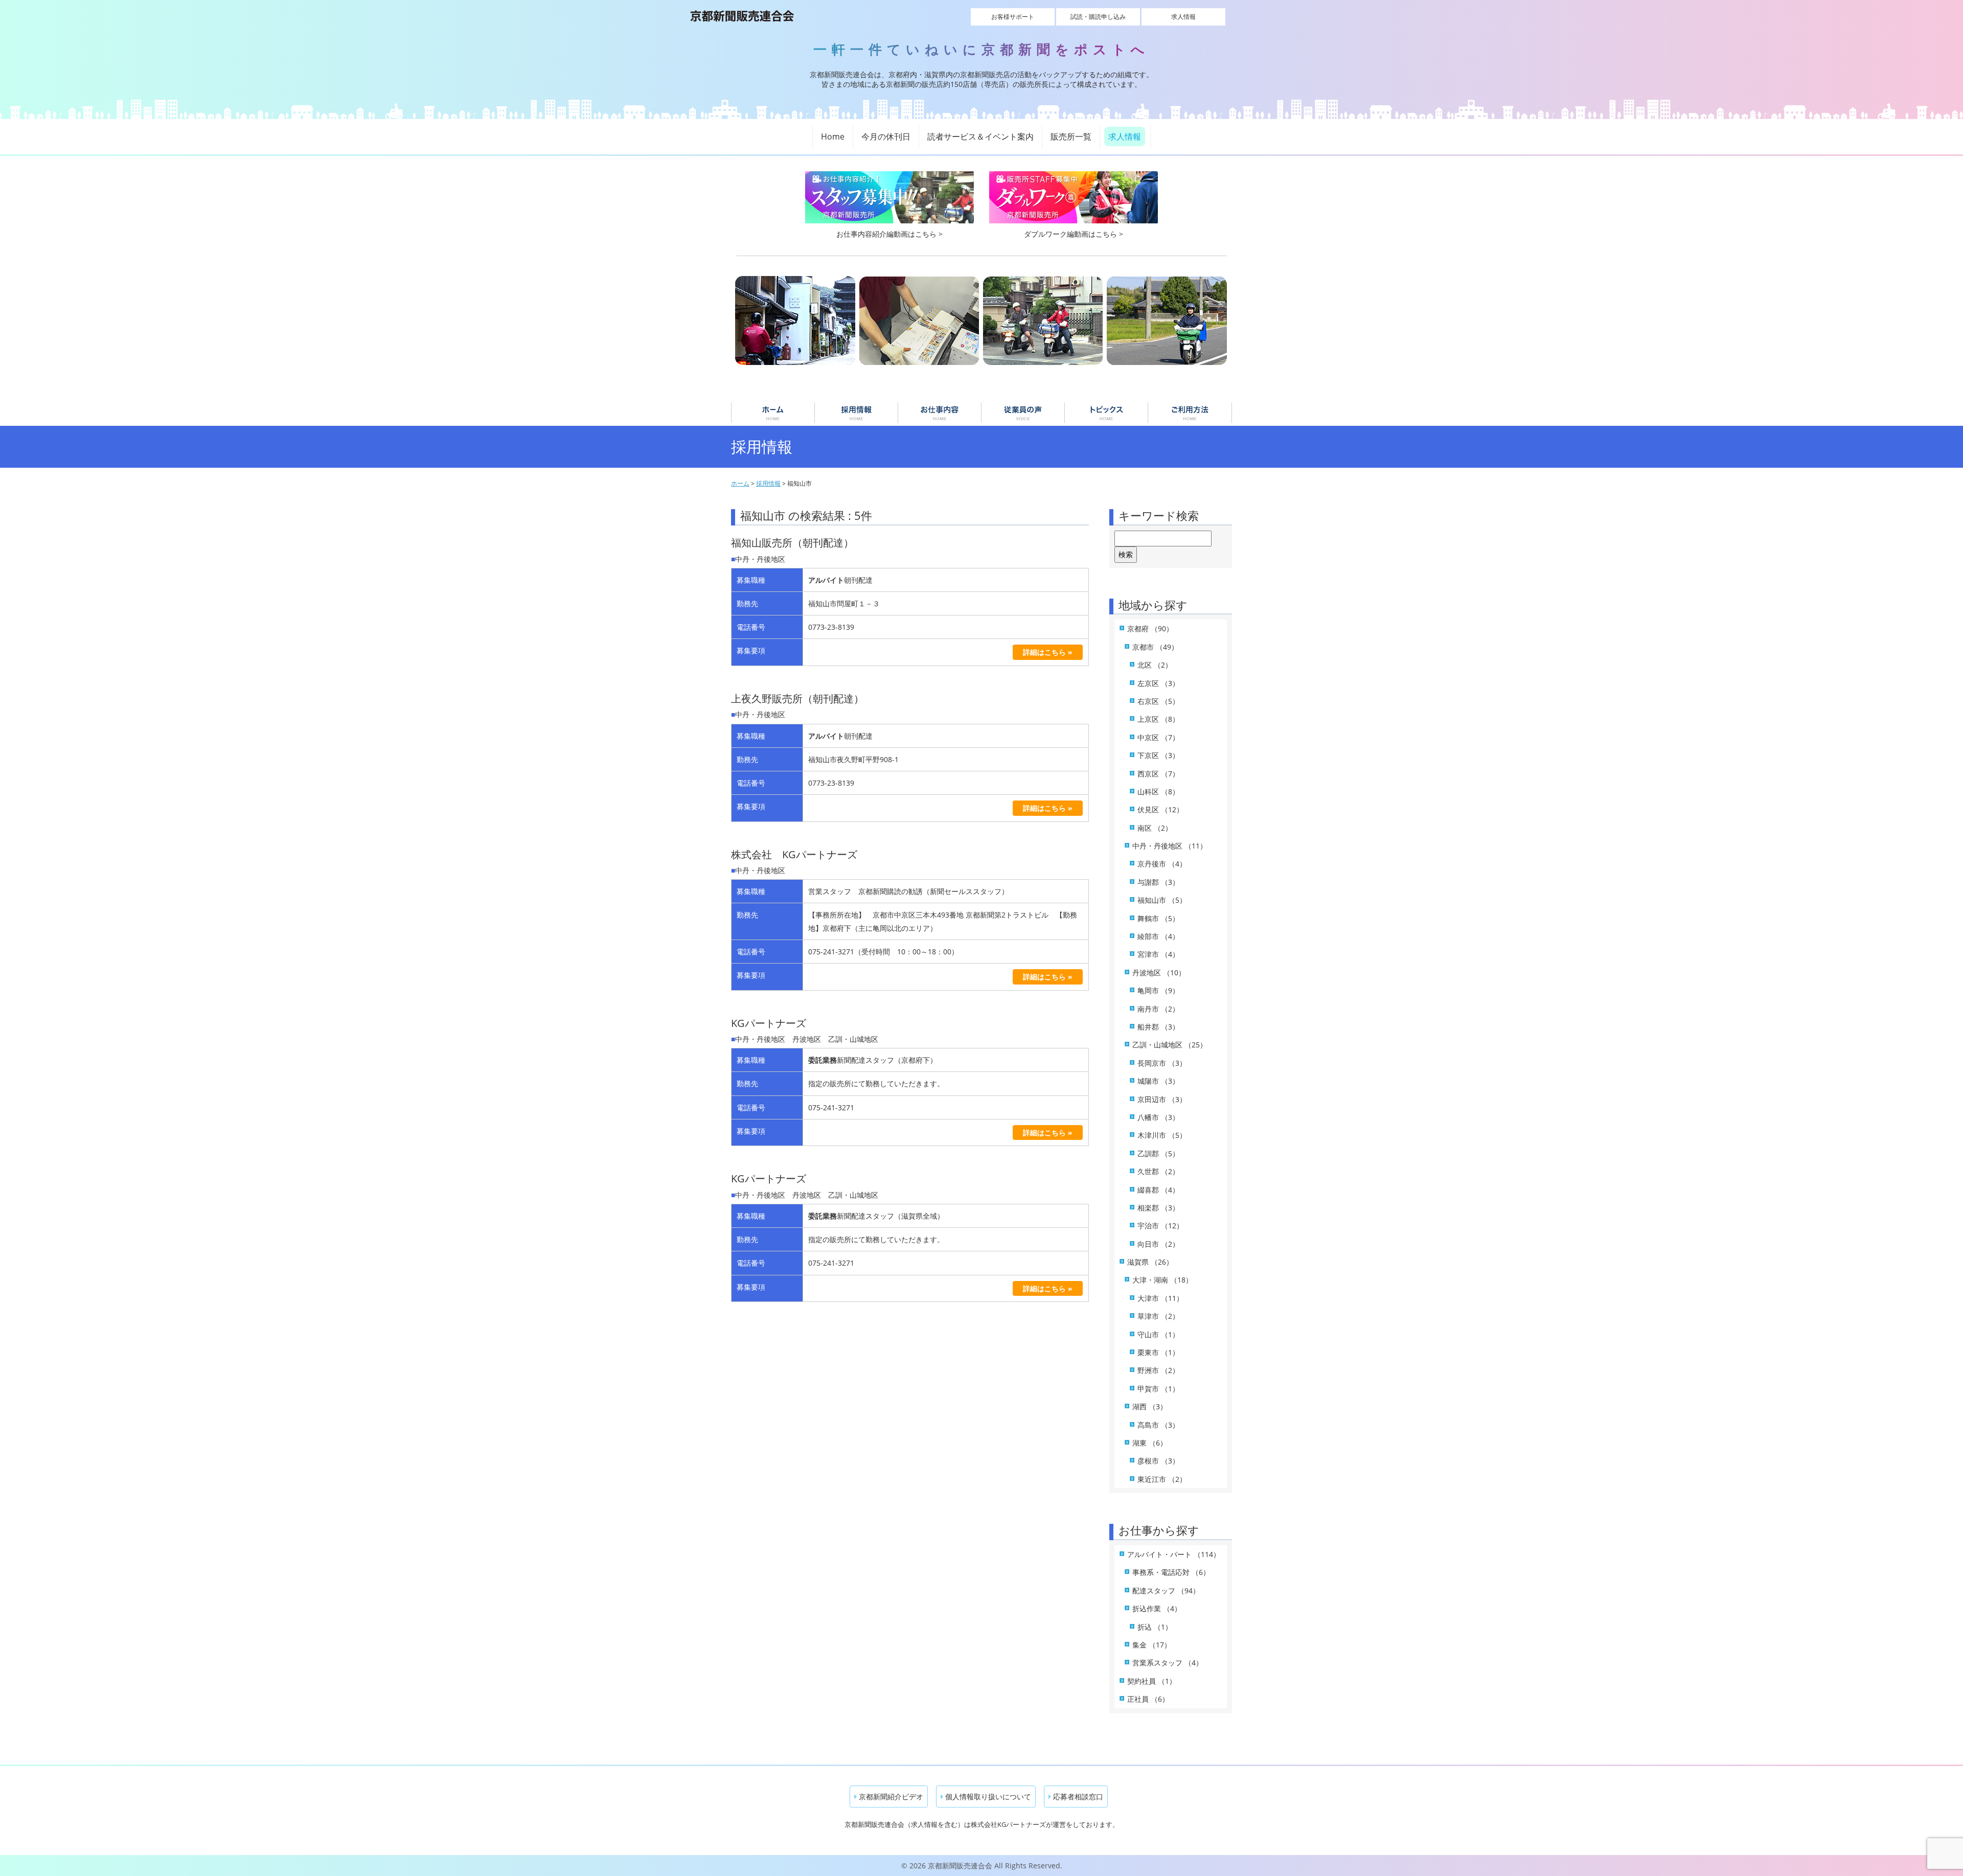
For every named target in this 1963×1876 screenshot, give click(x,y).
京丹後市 (1162, 864)
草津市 (1158, 1316)
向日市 (1158, 1244)
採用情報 (856, 413)
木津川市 (1162, 1135)
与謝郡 (1158, 882)
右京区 (1158, 701)
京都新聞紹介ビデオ (890, 1797)
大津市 (1160, 1298)
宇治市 (1160, 1226)
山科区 (1158, 792)
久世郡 (1158, 1171)
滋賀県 (1150, 1262)
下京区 (1158, 755)
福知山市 (1162, 900)
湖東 (1150, 1443)
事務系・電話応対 (1171, 1572)
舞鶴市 (1158, 918)
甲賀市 (1158, 1389)
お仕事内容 (940, 413)
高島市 (1158, 1425)
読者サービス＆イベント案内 (980, 136)
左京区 (1158, 683)
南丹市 (1158, 1009)
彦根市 (1158, 1461)
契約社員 (1152, 1681)
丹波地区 (1159, 973)
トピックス (1106, 413)
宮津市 (1158, 954)
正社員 (1148, 1699)
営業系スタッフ (1168, 1663)
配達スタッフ (1166, 1591)
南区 (1155, 828)
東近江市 (1162, 1479)
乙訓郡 (1158, 1153)
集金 (1152, 1645)
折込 (1155, 1627)
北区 (1155, 665)
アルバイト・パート (1174, 1554)
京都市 (1155, 647)
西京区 (1158, 774)
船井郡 (1158, 1027)
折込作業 (1157, 1608)
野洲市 (1158, 1370)
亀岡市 (1158, 990)
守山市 (1158, 1334)
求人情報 (1183, 17)
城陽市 (1158, 1081)
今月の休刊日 (886, 136)
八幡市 (1158, 1117)
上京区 (1158, 719)
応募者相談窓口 (1077, 1797)
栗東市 (1158, 1352)
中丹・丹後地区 (1170, 846)
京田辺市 (1162, 1099)
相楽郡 (1158, 1208)
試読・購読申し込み (1098, 17)
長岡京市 (1162, 1063)
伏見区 (1160, 809)
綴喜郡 (1158, 1190)
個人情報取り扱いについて (987, 1797)
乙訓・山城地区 (1170, 1045)
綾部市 (1158, 936)
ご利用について (1190, 413)
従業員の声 (1023, 413)
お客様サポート (1013, 17)
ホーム (773, 413)
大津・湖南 (1162, 1280)
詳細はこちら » (1048, 652)
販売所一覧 (1071, 136)
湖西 (1150, 1406)
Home (833, 136)
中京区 (1158, 737)
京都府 (1150, 628)
